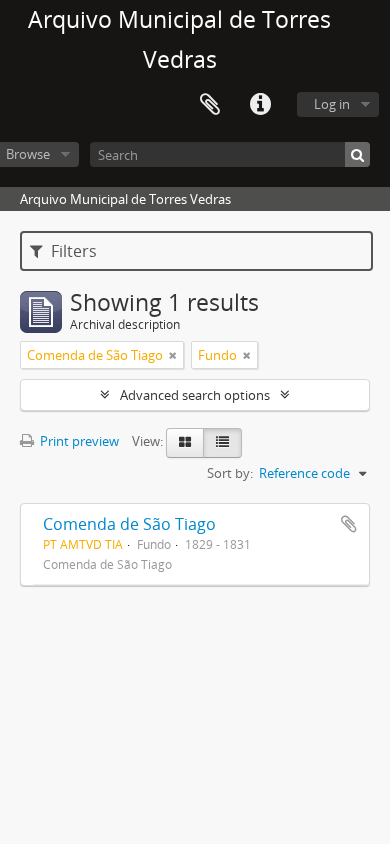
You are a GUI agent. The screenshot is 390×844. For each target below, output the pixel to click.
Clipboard (210, 105)
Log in (332, 104)
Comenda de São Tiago (129, 524)
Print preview (78, 441)
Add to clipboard (349, 524)
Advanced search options (195, 395)
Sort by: (230, 473)
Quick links (260, 105)
